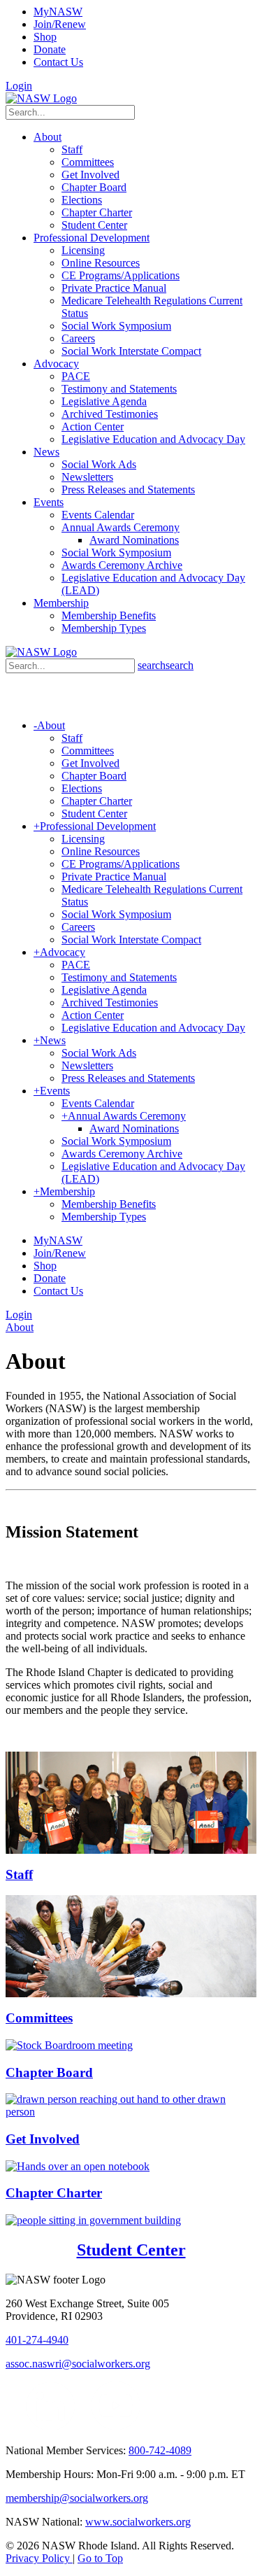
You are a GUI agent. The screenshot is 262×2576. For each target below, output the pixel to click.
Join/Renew (60, 24)
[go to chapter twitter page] (14, 2427)
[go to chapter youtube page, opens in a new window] (116, 2427)
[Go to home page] (41, 98)
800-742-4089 (160, 2450)
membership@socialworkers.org (77, 2498)
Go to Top (100, 2558)
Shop (45, 37)
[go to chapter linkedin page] (51, 2427)
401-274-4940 (37, 2340)
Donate (50, 49)
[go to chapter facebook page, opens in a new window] (83, 2427)
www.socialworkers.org (138, 2522)
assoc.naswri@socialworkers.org (78, 2364)
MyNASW (58, 12)
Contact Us (58, 62)
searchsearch (166, 665)
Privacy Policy (39, 2558)
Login (19, 86)
